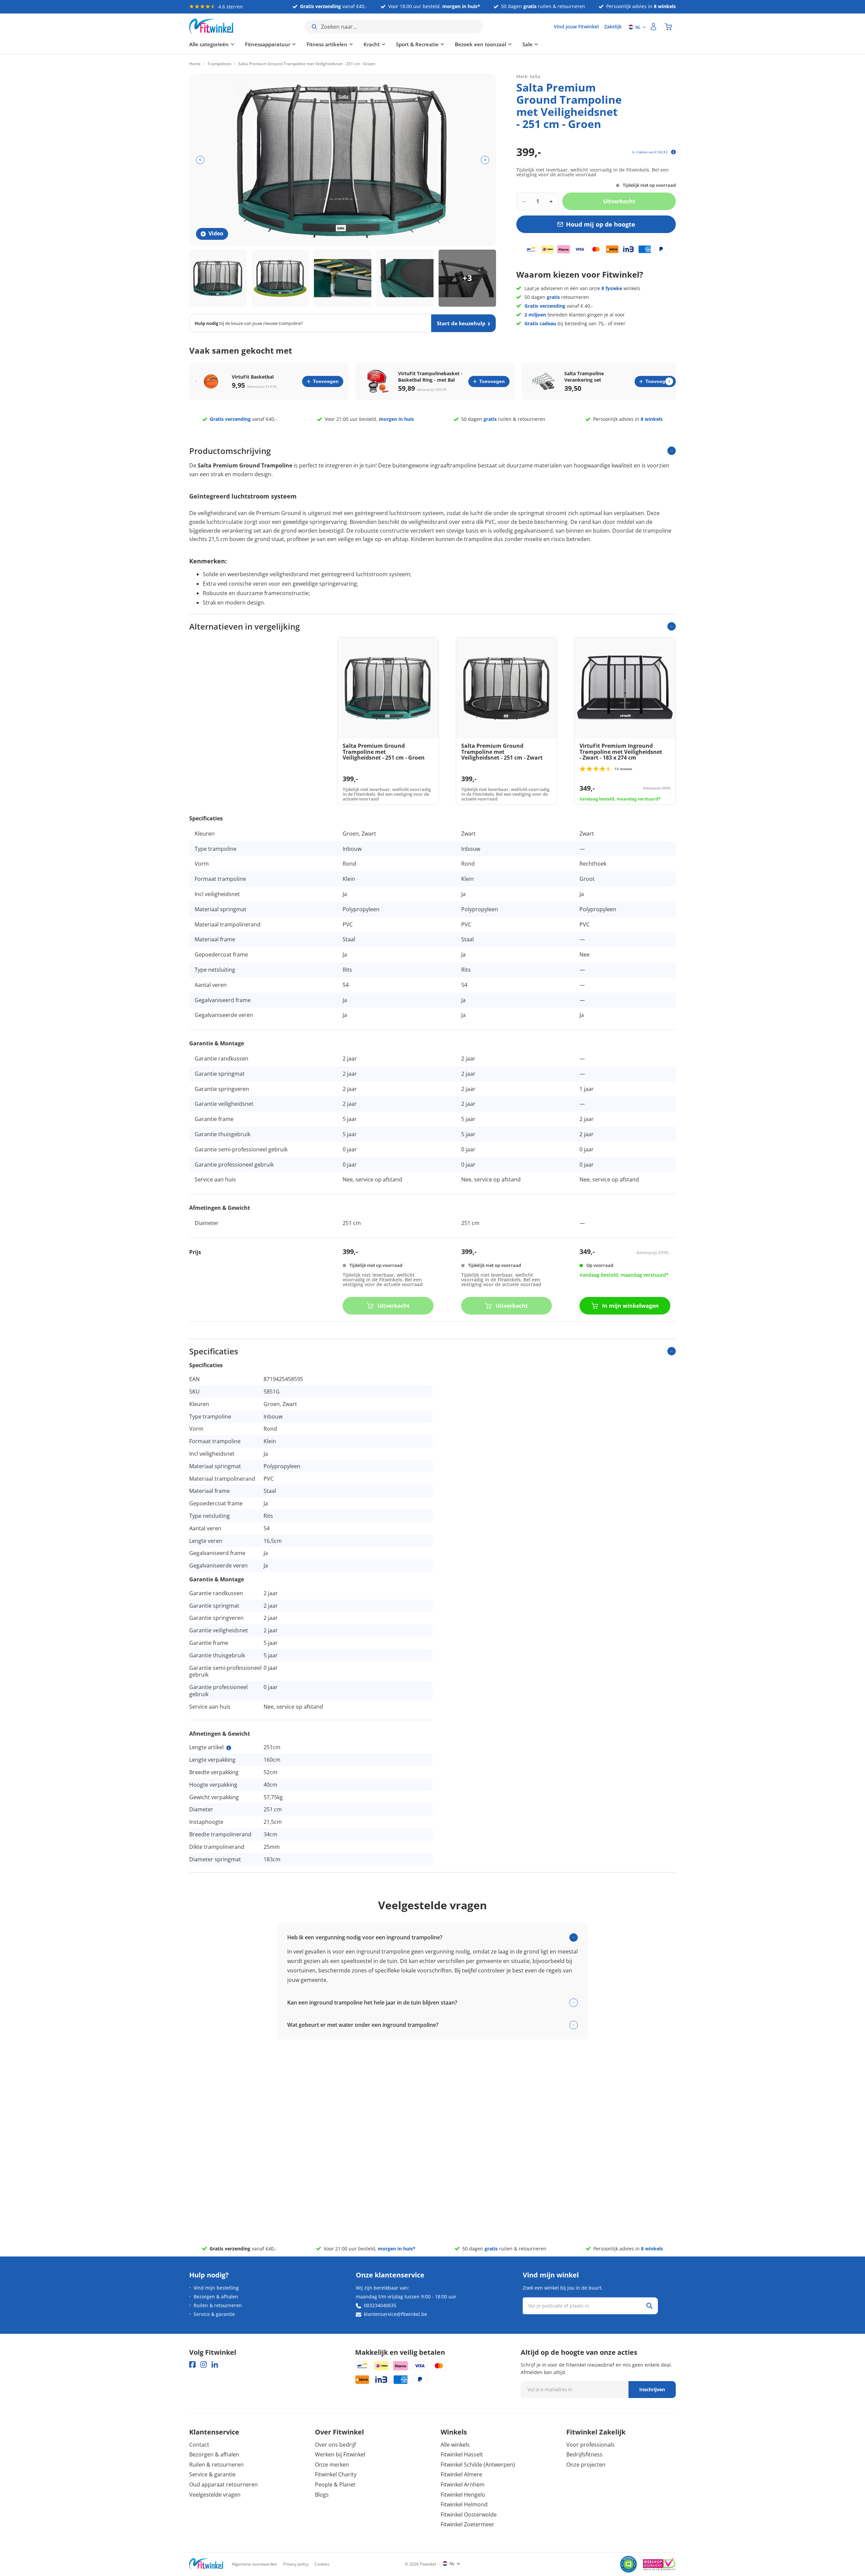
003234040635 (380, 2305)
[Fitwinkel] (206, 2564)
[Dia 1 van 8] (218, 278)
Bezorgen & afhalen (216, 2297)
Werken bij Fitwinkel (340, 2454)
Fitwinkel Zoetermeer (467, 2524)
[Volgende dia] (485, 160)
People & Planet (335, 2484)
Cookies (322, 2564)
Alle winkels (455, 2445)
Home (195, 64)
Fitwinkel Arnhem (463, 2484)
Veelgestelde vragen (215, 2495)
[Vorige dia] (200, 160)
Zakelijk (613, 27)
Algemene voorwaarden (254, 2564)
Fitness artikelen (327, 44)
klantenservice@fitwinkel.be (396, 2314)
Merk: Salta (528, 76)
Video (216, 233)
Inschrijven (652, 2389)
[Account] (653, 27)
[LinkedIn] (215, 2364)
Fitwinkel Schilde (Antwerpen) (478, 2465)
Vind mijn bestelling (216, 2288)
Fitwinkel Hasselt (462, 2454)
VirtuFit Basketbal (253, 377)
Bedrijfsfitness (584, 2454)
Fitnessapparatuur (268, 44)
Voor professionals (590, 2445)
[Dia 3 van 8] (343, 278)
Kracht (372, 44)
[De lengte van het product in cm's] (229, 1748)
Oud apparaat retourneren (224, 2484)
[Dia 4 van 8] (405, 278)
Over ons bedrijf (335, 2445)
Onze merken (332, 2465)
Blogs (322, 2495)
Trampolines (219, 64)
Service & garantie (214, 2314)
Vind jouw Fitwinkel (576, 27)
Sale (527, 44)
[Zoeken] (649, 2306)
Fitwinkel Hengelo (463, 2495)
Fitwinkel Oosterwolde (469, 2515)
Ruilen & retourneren (218, 2305)
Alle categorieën (209, 44)
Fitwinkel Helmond (464, 2504)
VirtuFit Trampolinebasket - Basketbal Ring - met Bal (430, 377)
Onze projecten (586, 2465)
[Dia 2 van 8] (280, 278)
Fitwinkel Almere (461, 2474)
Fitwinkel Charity (336, 2474)
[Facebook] (192, 2364)
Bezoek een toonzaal (480, 44)
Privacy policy (296, 2564)
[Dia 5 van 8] (467, 278)
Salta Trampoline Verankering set (584, 377)
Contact (199, 2445)
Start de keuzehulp (461, 323)
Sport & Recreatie (417, 44)
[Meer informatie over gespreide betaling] (673, 152)
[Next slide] (669, 381)
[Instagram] (204, 2364)
